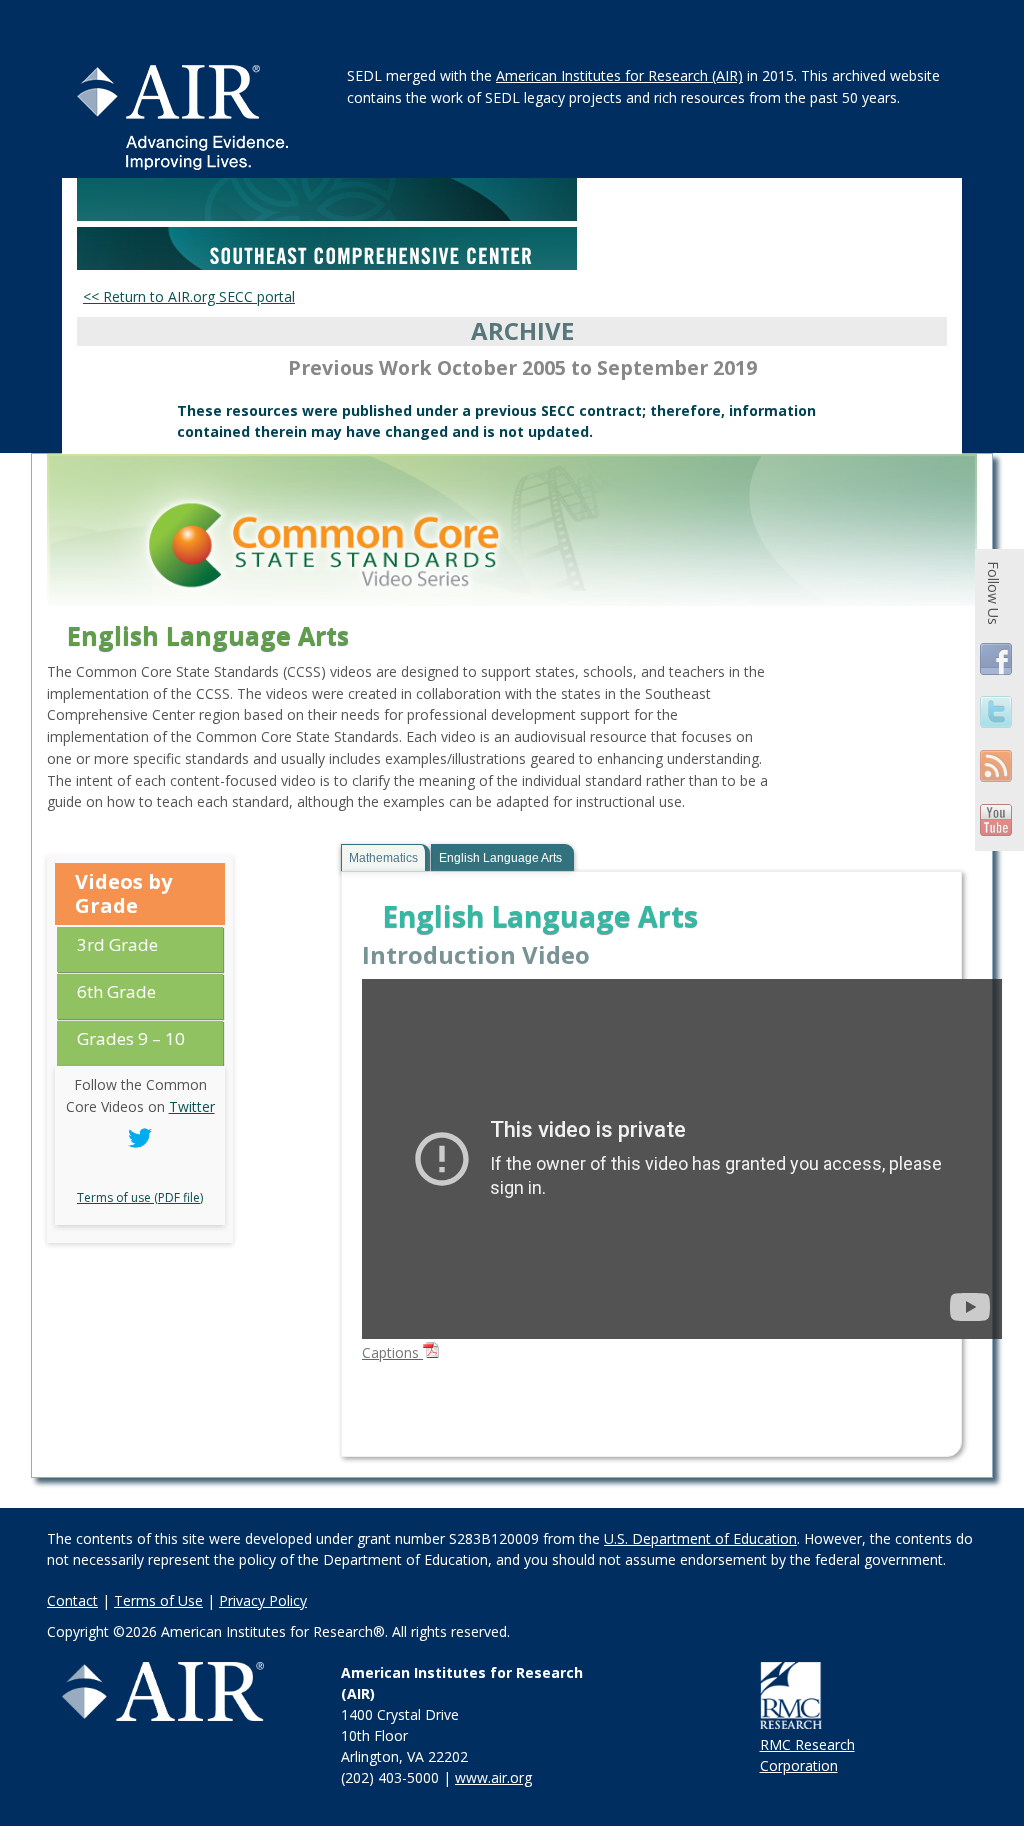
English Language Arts (500, 858)
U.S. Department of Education (700, 1538)
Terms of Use (158, 1600)
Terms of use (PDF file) (140, 1197)
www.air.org (493, 1777)
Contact (72, 1600)
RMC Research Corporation (807, 1755)
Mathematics (383, 858)
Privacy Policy (263, 1600)
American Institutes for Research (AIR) (619, 75)
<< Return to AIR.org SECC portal (189, 296)
